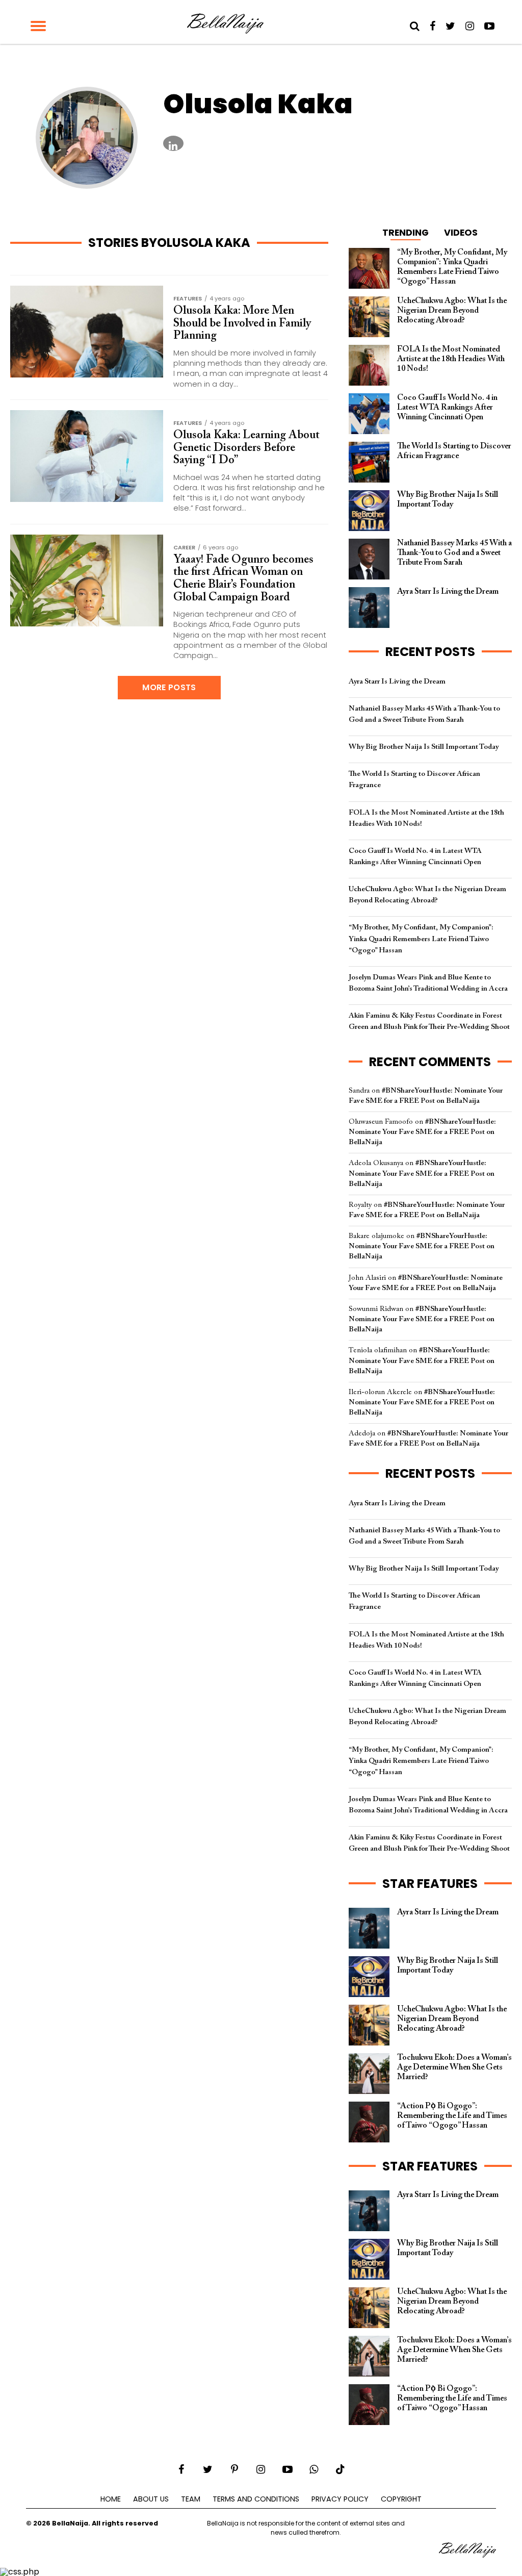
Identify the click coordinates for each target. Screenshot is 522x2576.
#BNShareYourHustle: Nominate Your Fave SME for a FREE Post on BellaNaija (422, 1132)
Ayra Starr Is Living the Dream (397, 682)
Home (111, 2499)
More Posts (169, 687)
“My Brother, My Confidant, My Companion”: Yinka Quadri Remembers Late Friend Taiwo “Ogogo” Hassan (421, 939)
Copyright (401, 2499)
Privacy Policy (340, 2499)
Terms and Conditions (256, 2499)
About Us (151, 2499)
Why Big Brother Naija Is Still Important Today (424, 747)
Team (191, 2499)
